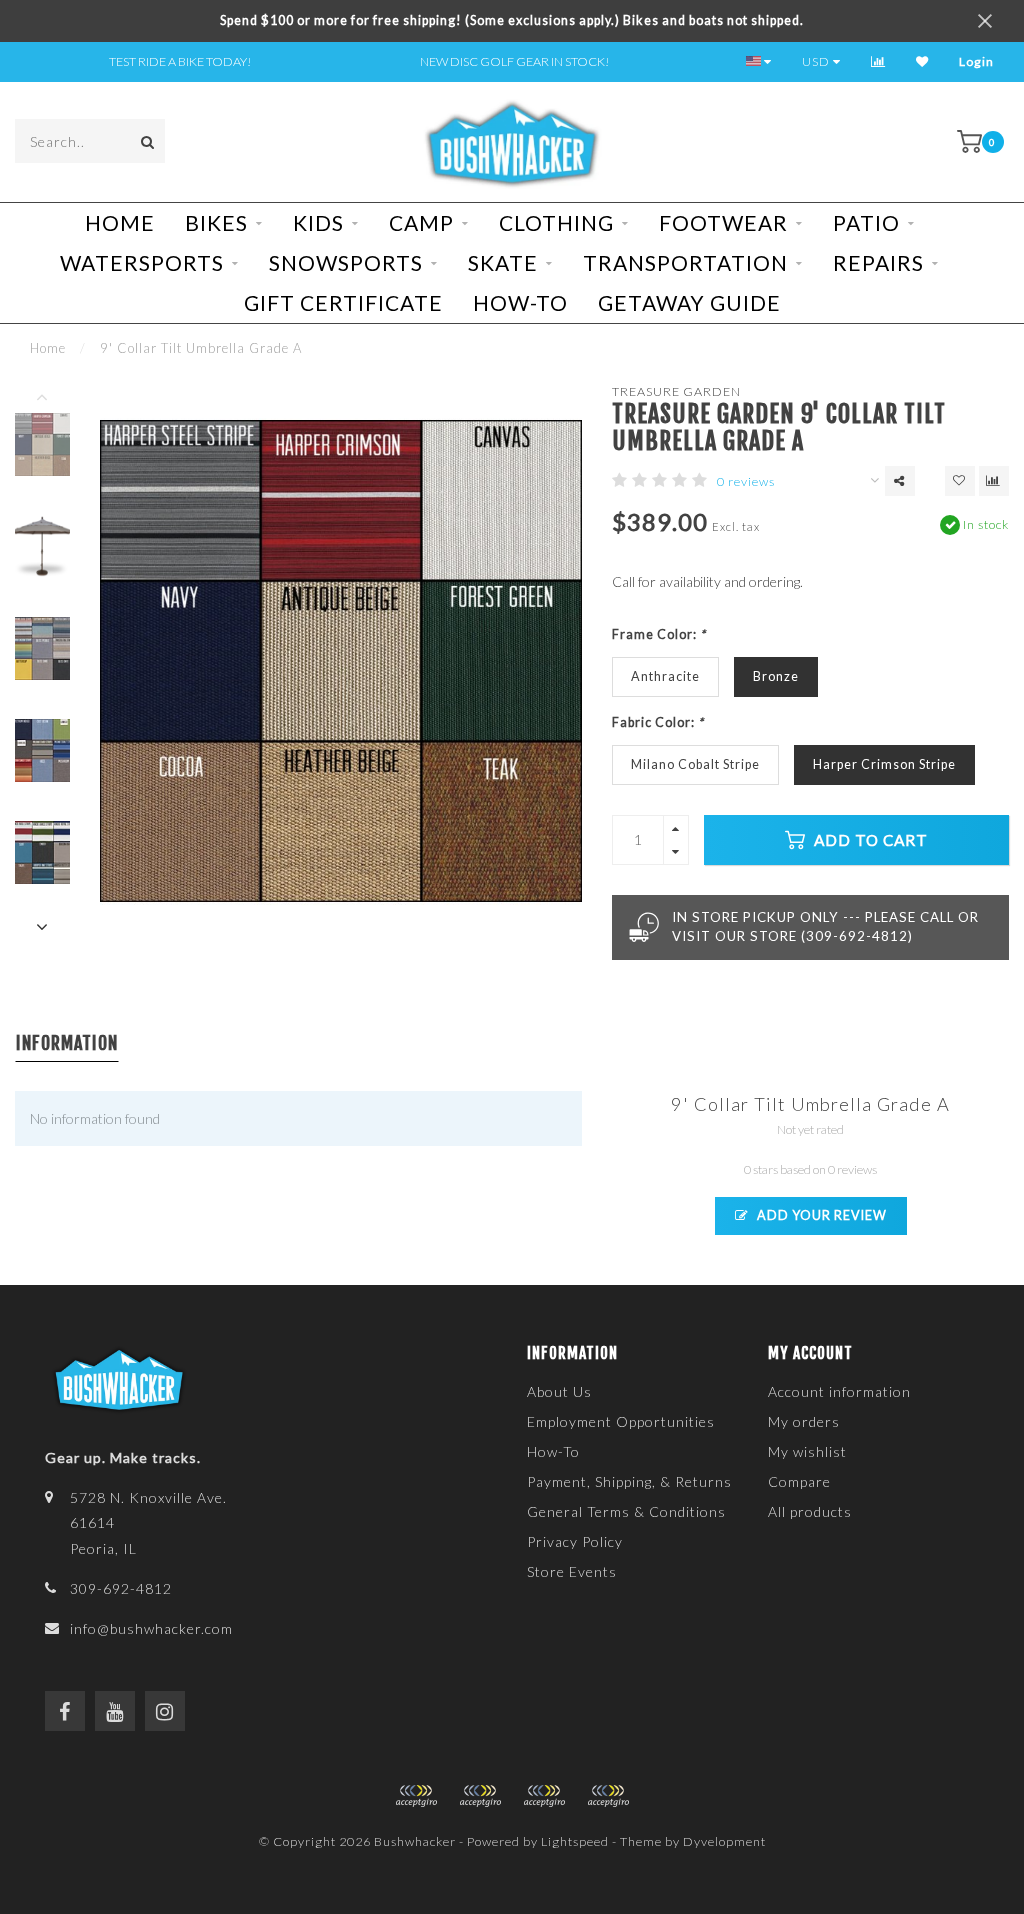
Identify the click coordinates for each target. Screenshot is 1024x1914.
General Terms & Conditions (626, 1511)
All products (810, 1511)
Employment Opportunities (621, 1421)
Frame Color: (659, 634)
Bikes (216, 222)
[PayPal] (480, 1796)
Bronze (776, 676)
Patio (866, 222)
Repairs (878, 262)
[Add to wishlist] (960, 481)
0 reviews (746, 481)
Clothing (556, 222)
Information (67, 1043)
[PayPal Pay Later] (544, 1796)
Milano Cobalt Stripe (695, 764)
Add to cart (869, 840)
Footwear (723, 222)
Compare (799, 1481)
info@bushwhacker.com (151, 1628)
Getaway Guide (689, 302)
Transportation (685, 262)
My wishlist (807, 1451)
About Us (559, 1391)
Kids (318, 222)
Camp (421, 222)
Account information (839, 1391)
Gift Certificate (343, 302)
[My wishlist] (922, 61)
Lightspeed (575, 1841)
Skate (503, 262)
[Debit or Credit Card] (416, 1796)
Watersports (142, 262)
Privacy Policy (575, 1541)
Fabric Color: (658, 722)
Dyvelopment (724, 1841)
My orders (804, 1421)
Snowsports (346, 262)
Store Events (572, 1571)
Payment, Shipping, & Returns (629, 1481)
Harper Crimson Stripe (884, 764)
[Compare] (878, 61)
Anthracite (665, 676)
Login (976, 61)
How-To (520, 302)
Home (120, 222)
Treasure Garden (676, 391)
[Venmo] (608, 1796)
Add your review (820, 1215)
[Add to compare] (994, 481)
